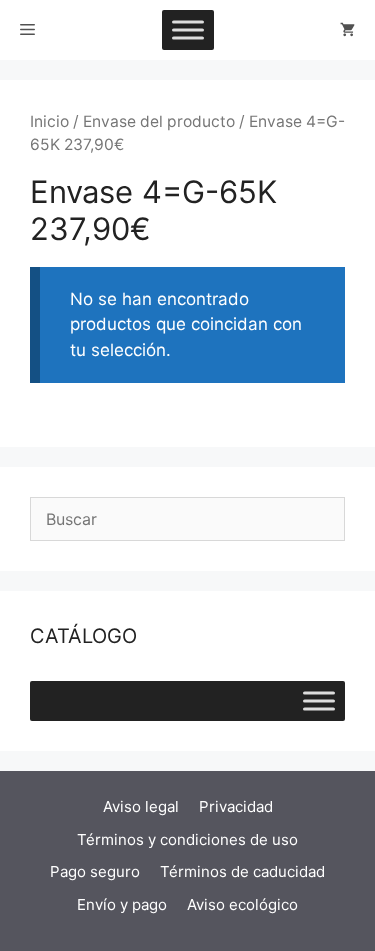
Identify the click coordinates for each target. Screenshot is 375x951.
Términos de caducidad (242, 871)
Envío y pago (122, 904)
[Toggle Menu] (188, 29)
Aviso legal (141, 806)
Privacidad (236, 806)
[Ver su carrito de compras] (347, 30)
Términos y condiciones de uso (187, 839)
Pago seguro (95, 871)
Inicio (49, 121)
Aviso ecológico (242, 904)
